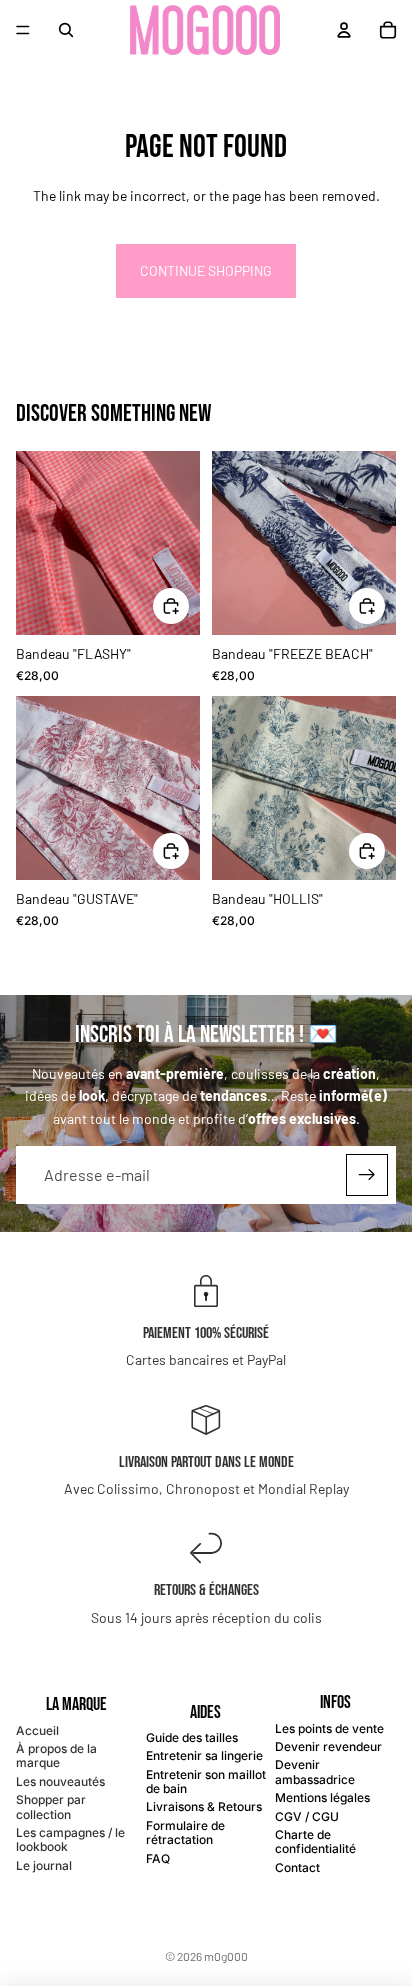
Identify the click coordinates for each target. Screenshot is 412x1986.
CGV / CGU (307, 1816)
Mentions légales (322, 1797)
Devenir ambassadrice (315, 1771)
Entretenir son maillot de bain (206, 1781)
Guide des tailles (192, 1737)
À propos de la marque (56, 1755)
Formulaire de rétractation (185, 1832)
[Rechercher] (66, 30)
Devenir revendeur (328, 1746)
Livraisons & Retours (204, 1806)
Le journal (44, 1865)
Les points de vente (329, 1728)
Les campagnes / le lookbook (70, 1839)
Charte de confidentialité (315, 1841)
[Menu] (23, 30)
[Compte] (344, 30)
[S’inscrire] (367, 1175)
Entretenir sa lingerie (204, 1755)
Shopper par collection (51, 1806)
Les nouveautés (60, 1781)
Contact (297, 1867)
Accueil (37, 1730)
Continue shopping (206, 270)
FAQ (158, 1858)
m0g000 (226, 1956)
